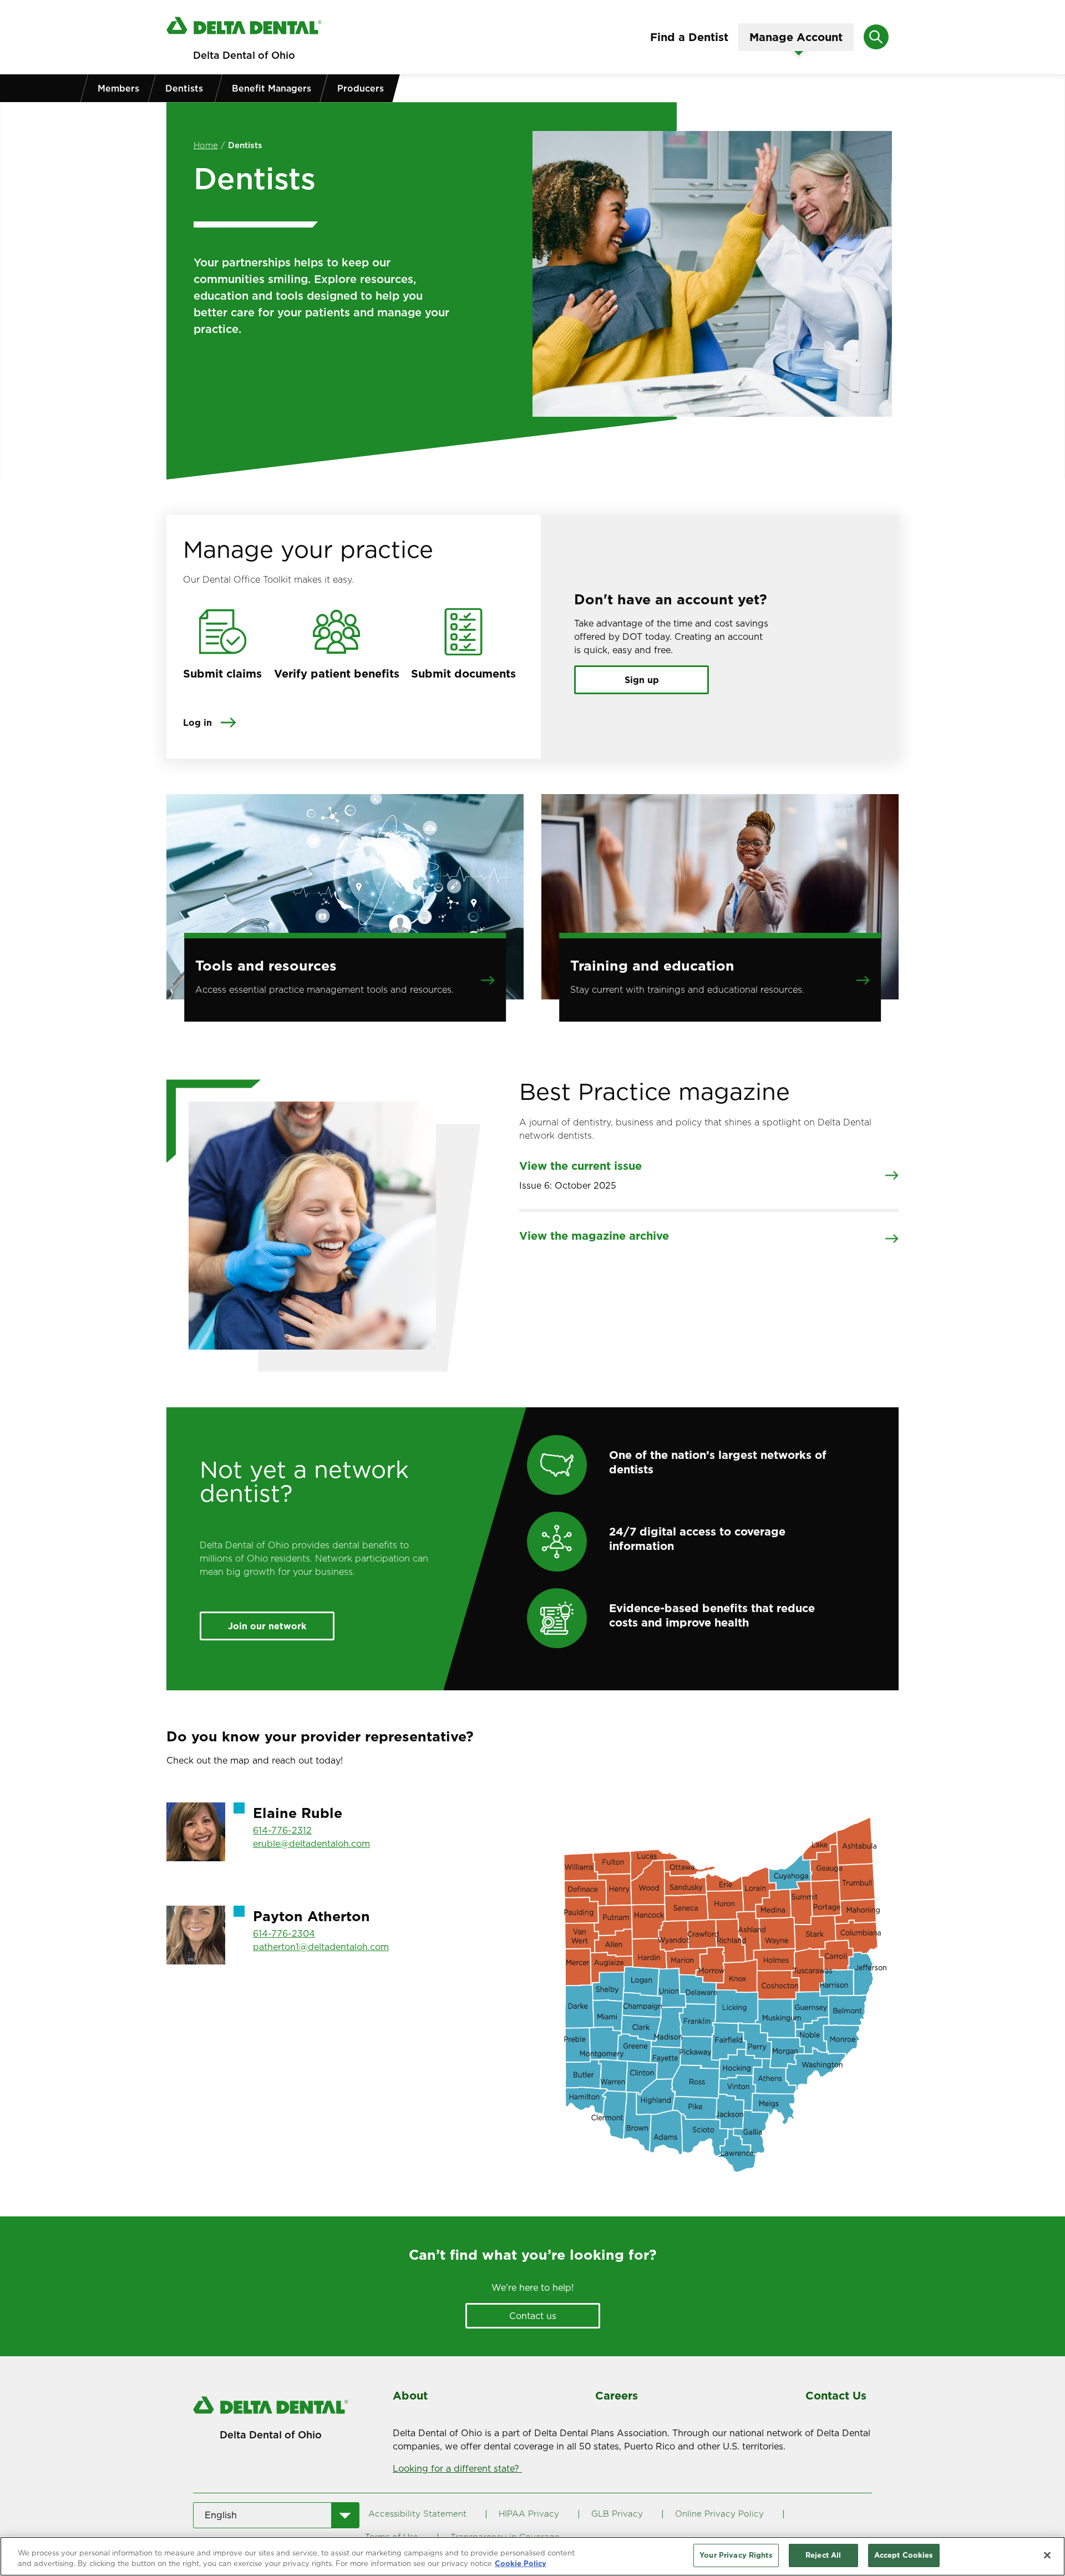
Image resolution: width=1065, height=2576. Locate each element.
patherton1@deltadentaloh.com (321, 1947)
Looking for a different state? (457, 2468)
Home (206, 145)
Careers (617, 2396)
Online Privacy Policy (719, 2514)
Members (118, 88)
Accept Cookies (904, 2555)
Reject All (823, 2555)
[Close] (1047, 2555)
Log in (197, 723)
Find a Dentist (689, 37)
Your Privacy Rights (736, 2555)
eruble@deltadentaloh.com (311, 1843)
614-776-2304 (284, 1933)
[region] (532, 2556)
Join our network (267, 1626)
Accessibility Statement (417, 2514)
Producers (361, 88)
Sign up (642, 680)
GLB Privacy (617, 2514)
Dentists (184, 88)
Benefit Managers (272, 88)
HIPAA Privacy (529, 2514)
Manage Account (796, 37)
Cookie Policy (521, 2564)
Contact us (533, 2316)
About (410, 2396)
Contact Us (836, 2396)
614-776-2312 (282, 1830)
